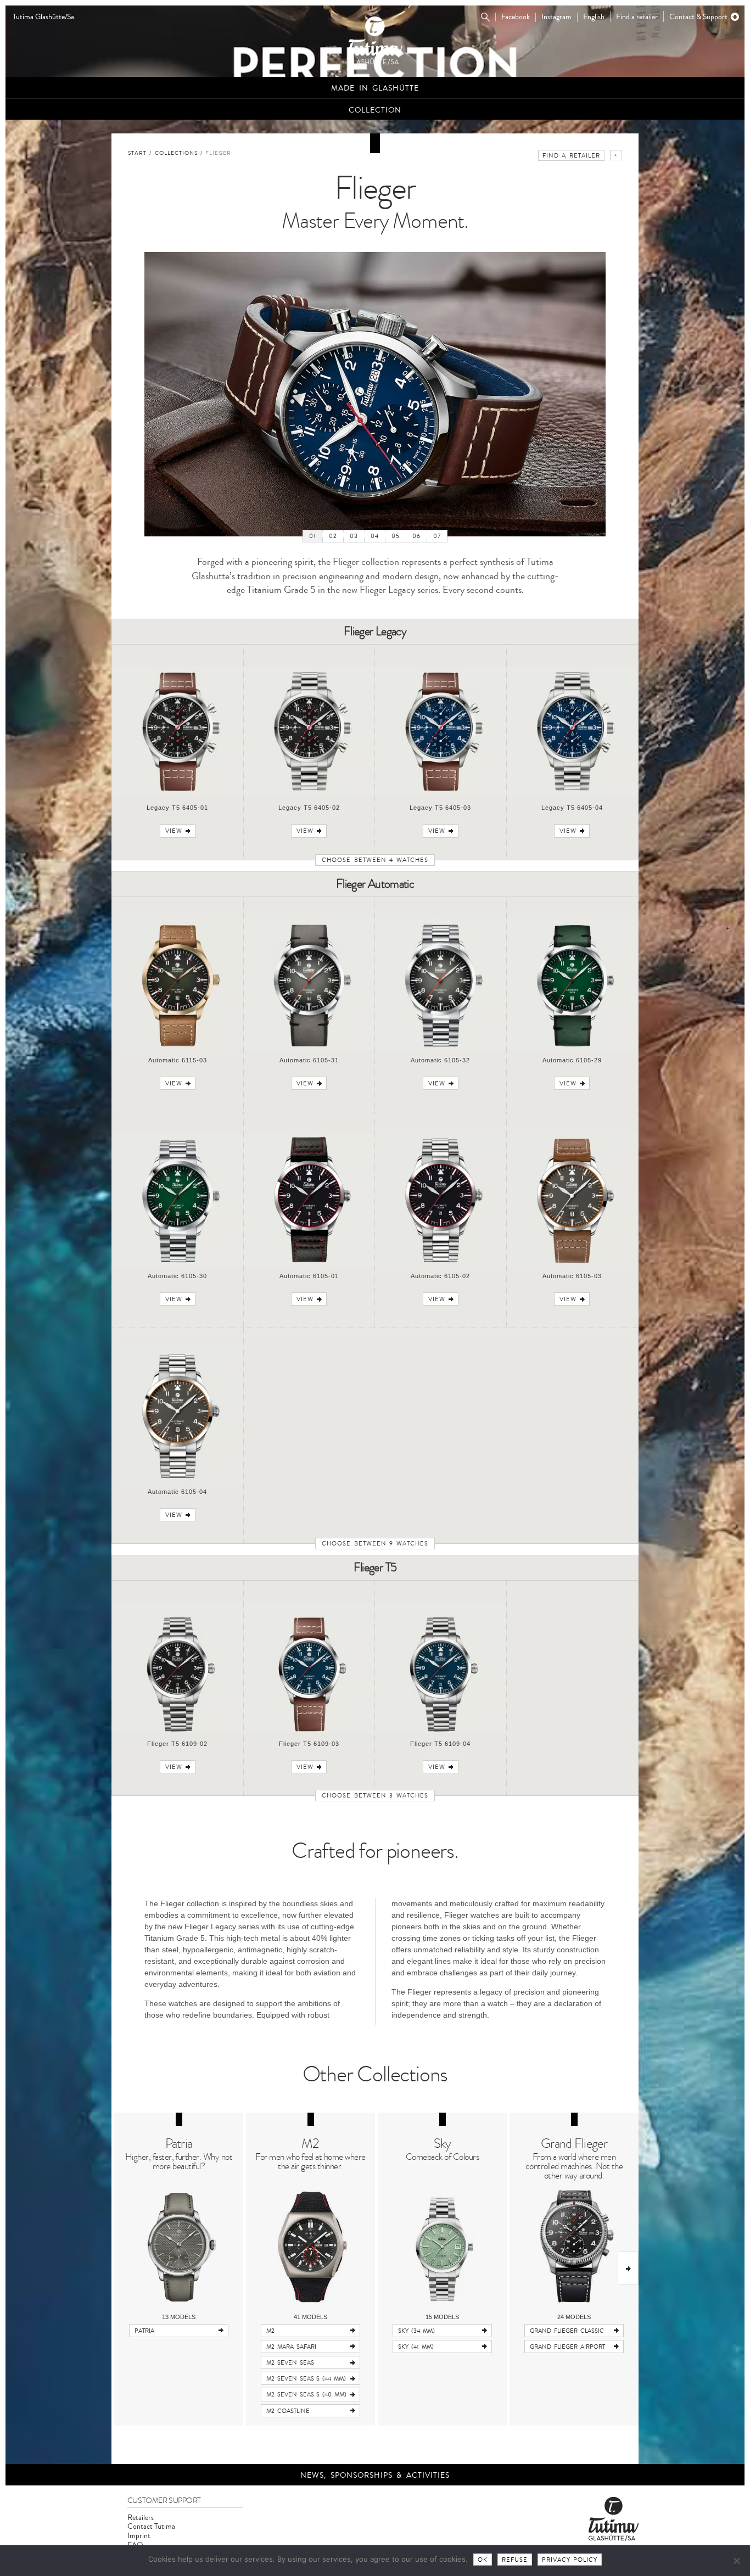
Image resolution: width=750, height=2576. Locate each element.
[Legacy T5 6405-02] (309, 795)
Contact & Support (698, 17)
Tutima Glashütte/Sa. (44, 17)
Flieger (218, 153)
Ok (483, 2560)
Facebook (516, 17)
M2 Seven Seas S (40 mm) (306, 2395)
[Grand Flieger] (574, 2246)
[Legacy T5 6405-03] (441, 795)
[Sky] (442, 2246)
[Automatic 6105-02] (441, 1264)
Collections (176, 153)
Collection (375, 110)
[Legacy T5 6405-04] (572, 795)
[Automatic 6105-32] (441, 1048)
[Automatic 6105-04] (178, 1479)
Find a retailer (637, 17)
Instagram (556, 17)
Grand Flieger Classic (567, 2331)
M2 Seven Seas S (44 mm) (306, 2379)
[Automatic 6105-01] (309, 1264)
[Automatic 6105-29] (572, 1048)
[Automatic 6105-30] (178, 1264)
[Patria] (179, 2246)
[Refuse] (736, 2561)
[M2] (310, 2246)
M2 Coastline (288, 2411)
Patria (179, 2144)
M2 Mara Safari (291, 2347)
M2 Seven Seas (290, 2363)
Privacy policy (570, 2560)
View (174, 831)
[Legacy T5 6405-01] (178, 795)
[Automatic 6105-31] (309, 1048)
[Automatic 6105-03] (572, 1264)
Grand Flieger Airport (567, 2347)
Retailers (141, 2518)
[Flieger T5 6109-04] (441, 1731)
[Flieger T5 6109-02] (178, 1731)
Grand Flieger (574, 2144)
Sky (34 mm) (416, 2331)
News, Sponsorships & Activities (375, 2475)
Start (137, 153)
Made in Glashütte (375, 88)
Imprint (139, 2536)
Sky (443, 2144)
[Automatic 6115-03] (178, 1048)
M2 (310, 2144)
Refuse (515, 2560)
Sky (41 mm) (416, 2347)
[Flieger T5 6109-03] (309, 1731)
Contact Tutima (151, 2526)
